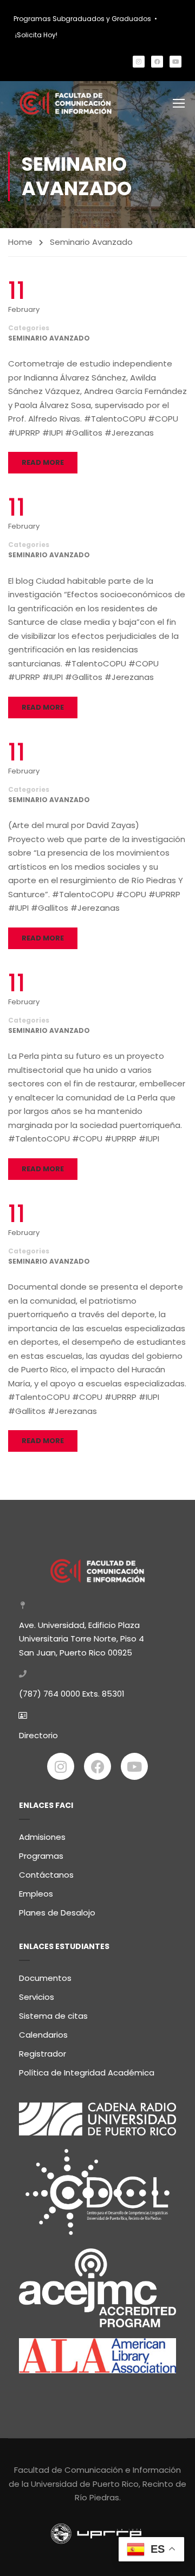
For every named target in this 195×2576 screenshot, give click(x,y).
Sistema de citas (53, 2016)
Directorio (38, 1735)
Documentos (45, 1978)
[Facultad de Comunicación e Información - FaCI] (66, 103)
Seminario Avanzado (49, 338)
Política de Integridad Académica (87, 2073)
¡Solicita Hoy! (36, 35)
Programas (41, 1856)
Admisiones (42, 1837)
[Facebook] (157, 62)
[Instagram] (139, 62)
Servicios (37, 1997)
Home (20, 242)
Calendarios (43, 2035)
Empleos (36, 1894)
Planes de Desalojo (57, 1913)
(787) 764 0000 (50, 1694)
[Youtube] (175, 62)
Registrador (43, 2054)
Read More (43, 462)
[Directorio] (23, 1716)
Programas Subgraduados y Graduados (82, 19)
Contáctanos (46, 1875)
